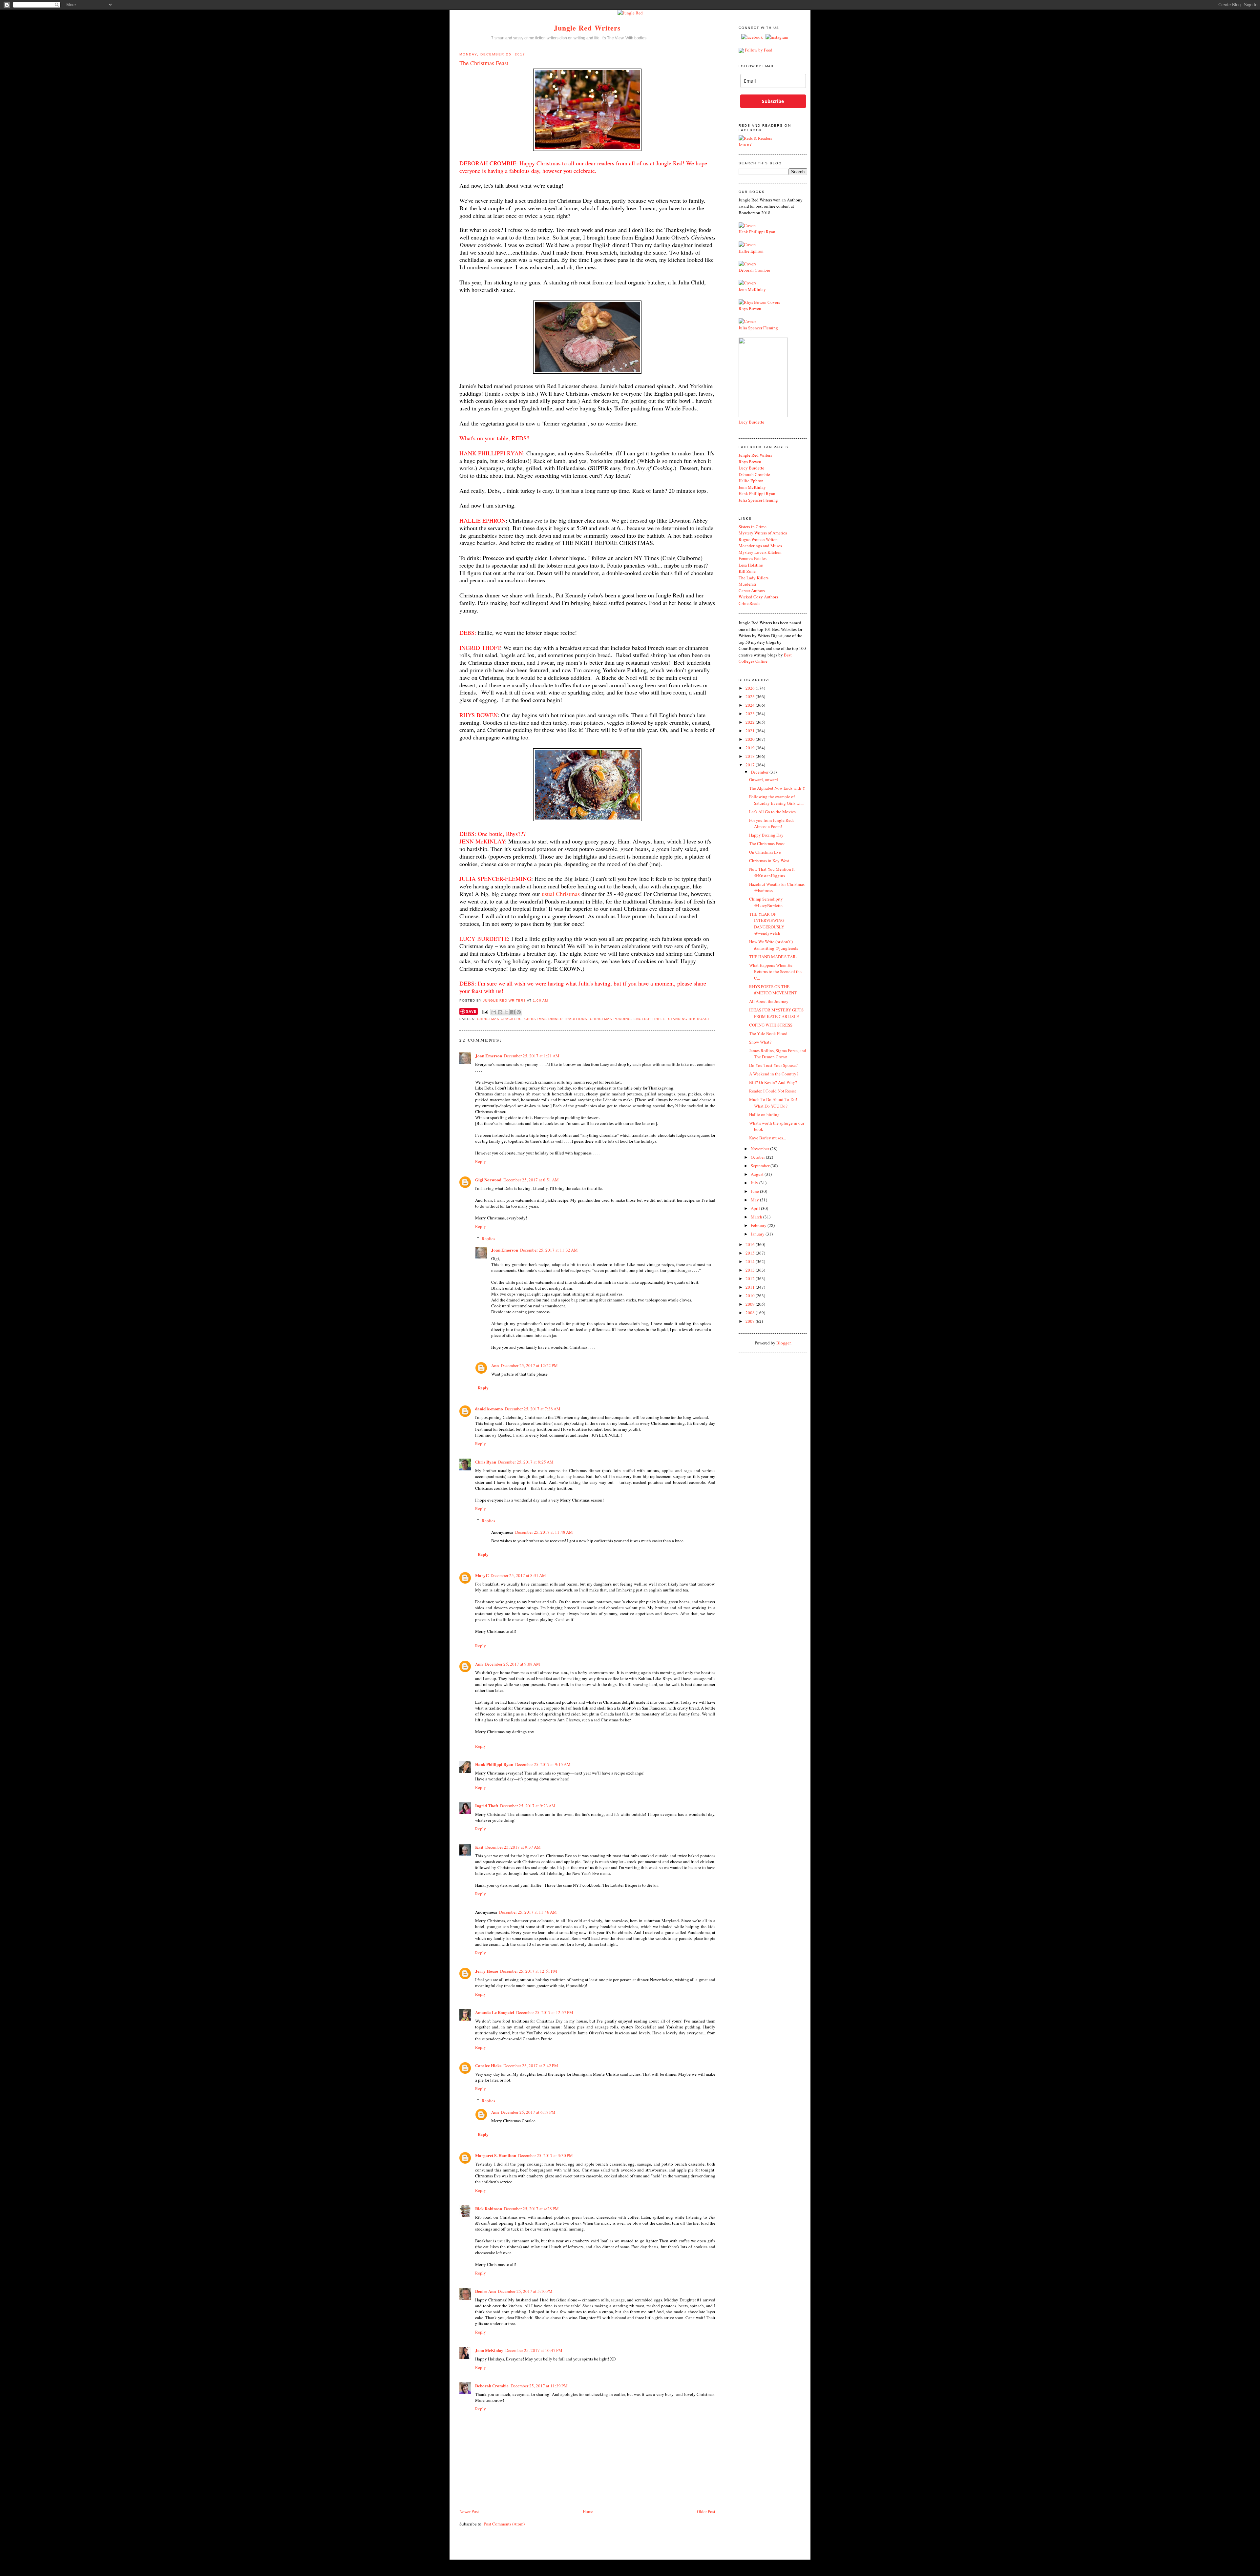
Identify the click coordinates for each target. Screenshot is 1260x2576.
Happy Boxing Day (766, 835)
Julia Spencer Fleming (758, 328)
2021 (751, 731)
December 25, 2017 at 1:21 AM (532, 1056)
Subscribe (773, 101)
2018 (751, 756)
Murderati (747, 584)
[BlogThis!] (500, 1012)
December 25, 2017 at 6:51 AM (531, 1180)
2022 (751, 722)
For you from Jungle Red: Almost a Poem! (772, 823)
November (760, 1149)
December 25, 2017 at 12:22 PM (529, 1365)
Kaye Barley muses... (767, 1138)
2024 (751, 705)
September (761, 1166)
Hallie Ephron (751, 251)
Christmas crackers (499, 1019)
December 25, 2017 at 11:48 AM (544, 1532)
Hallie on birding (764, 1114)
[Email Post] (485, 1012)
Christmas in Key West (769, 861)
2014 (751, 1261)
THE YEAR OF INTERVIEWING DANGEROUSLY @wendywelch (767, 924)
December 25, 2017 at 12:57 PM (545, 2012)
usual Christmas (561, 894)
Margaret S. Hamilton (496, 2155)
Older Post (706, 2511)
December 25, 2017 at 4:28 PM (531, 2209)
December (760, 772)
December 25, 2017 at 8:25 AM (526, 1462)
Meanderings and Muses (760, 546)
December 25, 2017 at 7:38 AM (533, 1409)
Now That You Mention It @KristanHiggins (772, 872)
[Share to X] (506, 1012)
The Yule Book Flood (768, 1033)
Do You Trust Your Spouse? (773, 1065)
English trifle (650, 1019)
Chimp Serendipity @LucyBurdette (766, 902)
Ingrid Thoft (487, 1806)
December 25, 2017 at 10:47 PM (534, 2350)
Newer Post (469, 2511)
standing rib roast (689, 1019)
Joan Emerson (489, 1056)
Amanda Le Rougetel (495, 2012)
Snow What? (760, 1042)
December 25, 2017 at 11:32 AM (549, 1250)
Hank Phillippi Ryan (494, 1764)
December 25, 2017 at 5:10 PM (525, 2291)
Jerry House (487, 1971)
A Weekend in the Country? (774, 1074)
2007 (751, 1321)
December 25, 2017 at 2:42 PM (531, 2066)
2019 (751, 748)
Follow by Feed (759, 50)
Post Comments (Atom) (504, 2524)
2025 (751, 696)
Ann (495, 1365)
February (759, 1225)
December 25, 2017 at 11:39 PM (539, 2386)
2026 (751, 688)
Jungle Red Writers (588, 28)
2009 (751, 1304)
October (758, 1157)
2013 (751, 1270)
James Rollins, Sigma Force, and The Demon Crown (778, 1054)
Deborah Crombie (492, 2386)
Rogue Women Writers (758, 539)
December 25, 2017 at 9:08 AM (512, 1664)
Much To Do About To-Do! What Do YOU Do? (773, 1103)
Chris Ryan (486, 1462)
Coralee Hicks (488, 2065)
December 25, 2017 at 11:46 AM (528, 1912)
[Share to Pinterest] (519, 1012)
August (758, 1174)
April (756, 1208)
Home (588, 2511)
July (755, 1183)
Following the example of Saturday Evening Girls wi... (776, 800)
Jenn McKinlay (489, 2350)
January (758, 1234)
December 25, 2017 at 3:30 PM (546, 2155)
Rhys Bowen (750, 308)
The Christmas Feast (767, 843)
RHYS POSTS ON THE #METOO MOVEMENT (773, 990)
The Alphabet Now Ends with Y (777, 788)
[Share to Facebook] (513, 1012)
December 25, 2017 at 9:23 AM (528, 1806)
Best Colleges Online (765, 658)
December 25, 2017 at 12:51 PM (529, 1971)
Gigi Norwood (488, 1180)
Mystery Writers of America (763, 533)
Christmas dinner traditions (556, 1019)
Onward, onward (764, 779)
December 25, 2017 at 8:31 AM (518, 1575)
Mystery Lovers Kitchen (760, 552)
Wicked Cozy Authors (758, 597)
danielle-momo (489, 1409)
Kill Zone (747, 571)
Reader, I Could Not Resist (773, 1091)
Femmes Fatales (753, 558)
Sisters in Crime (753, 527)
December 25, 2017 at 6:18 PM (528, 2112)
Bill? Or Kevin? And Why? (773, 1082)
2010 (751, 1296)
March (757, 1217)
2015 (751, 1253)
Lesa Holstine (751, 565)
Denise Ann (485, 2291)
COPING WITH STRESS (771, 1025)
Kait (479, 1847)
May (755, 1200)
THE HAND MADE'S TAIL (773, 957)
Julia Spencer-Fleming (758, 500)
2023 (751, 714)
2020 (751, 739)
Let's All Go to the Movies (772, 812)
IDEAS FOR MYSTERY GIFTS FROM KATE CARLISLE (776, 1013)
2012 (751, 1278)
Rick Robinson (489, 2208)
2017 (751, 765)
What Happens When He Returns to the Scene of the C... (775, 972)
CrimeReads (749, 603)
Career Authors (752, 591)
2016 (751, 1244)
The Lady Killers (754, 578)
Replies (488, 1238)
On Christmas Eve (765, 852)
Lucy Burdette (751, 422)
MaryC (482, 1575)
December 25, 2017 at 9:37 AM (513, 1847)
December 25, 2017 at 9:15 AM (543, 1764)
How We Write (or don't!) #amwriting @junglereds (774, 945)
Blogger (783, 1343)
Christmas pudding (610, 1019)
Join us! (745, 145)
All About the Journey (769, 1001)
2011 (751, 1287)
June (755, 1191)
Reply (481, 1161)
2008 (751, 1313)
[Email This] (494, 1012)
